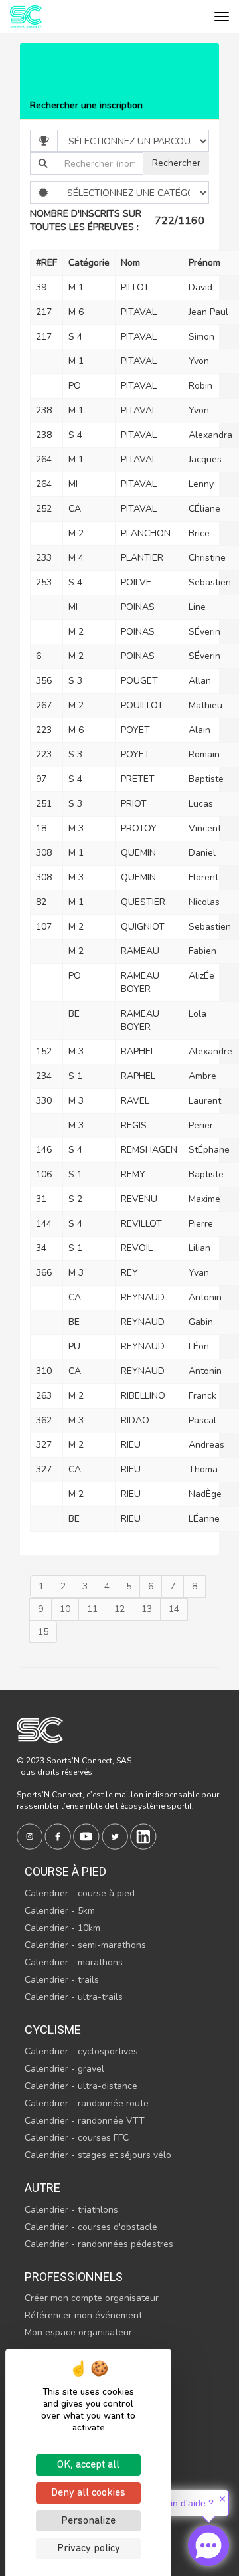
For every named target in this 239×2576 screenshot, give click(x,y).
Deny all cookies (88, 2493)
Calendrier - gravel (64, 2069)
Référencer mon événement (83, 2315)
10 (65, 1609)
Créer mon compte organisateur (92, 2298)
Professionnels (74, 2277)
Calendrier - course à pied (80, 1893)
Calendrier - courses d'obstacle (91, 2227)
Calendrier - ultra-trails (74, 1997)
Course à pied (65, 1871)
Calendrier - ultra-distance (81, 2086)
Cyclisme (53, 2030)
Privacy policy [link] (89, 2549)
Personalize (88, 2521)
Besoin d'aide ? (182, 2503)
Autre (42, 2188)
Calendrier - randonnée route (87, 2103)
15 (43, 1632)
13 (147, 1609)
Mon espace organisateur (78, 2332)
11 (92, 1609)
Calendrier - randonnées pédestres (99, 2244)
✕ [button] (222, 2499)
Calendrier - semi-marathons (85, 1945)
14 (174, 1609)
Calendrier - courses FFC (77, 2138)
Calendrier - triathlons (71, 2210)
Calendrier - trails (62, 1980)
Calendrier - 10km (62, 1928)
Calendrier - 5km (60, 1911)
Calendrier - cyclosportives (81, 2051)
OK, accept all (88, 2465)
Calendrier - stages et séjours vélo (98, 2155)
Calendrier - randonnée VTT (85, 2121)
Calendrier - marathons (74, 1962)
